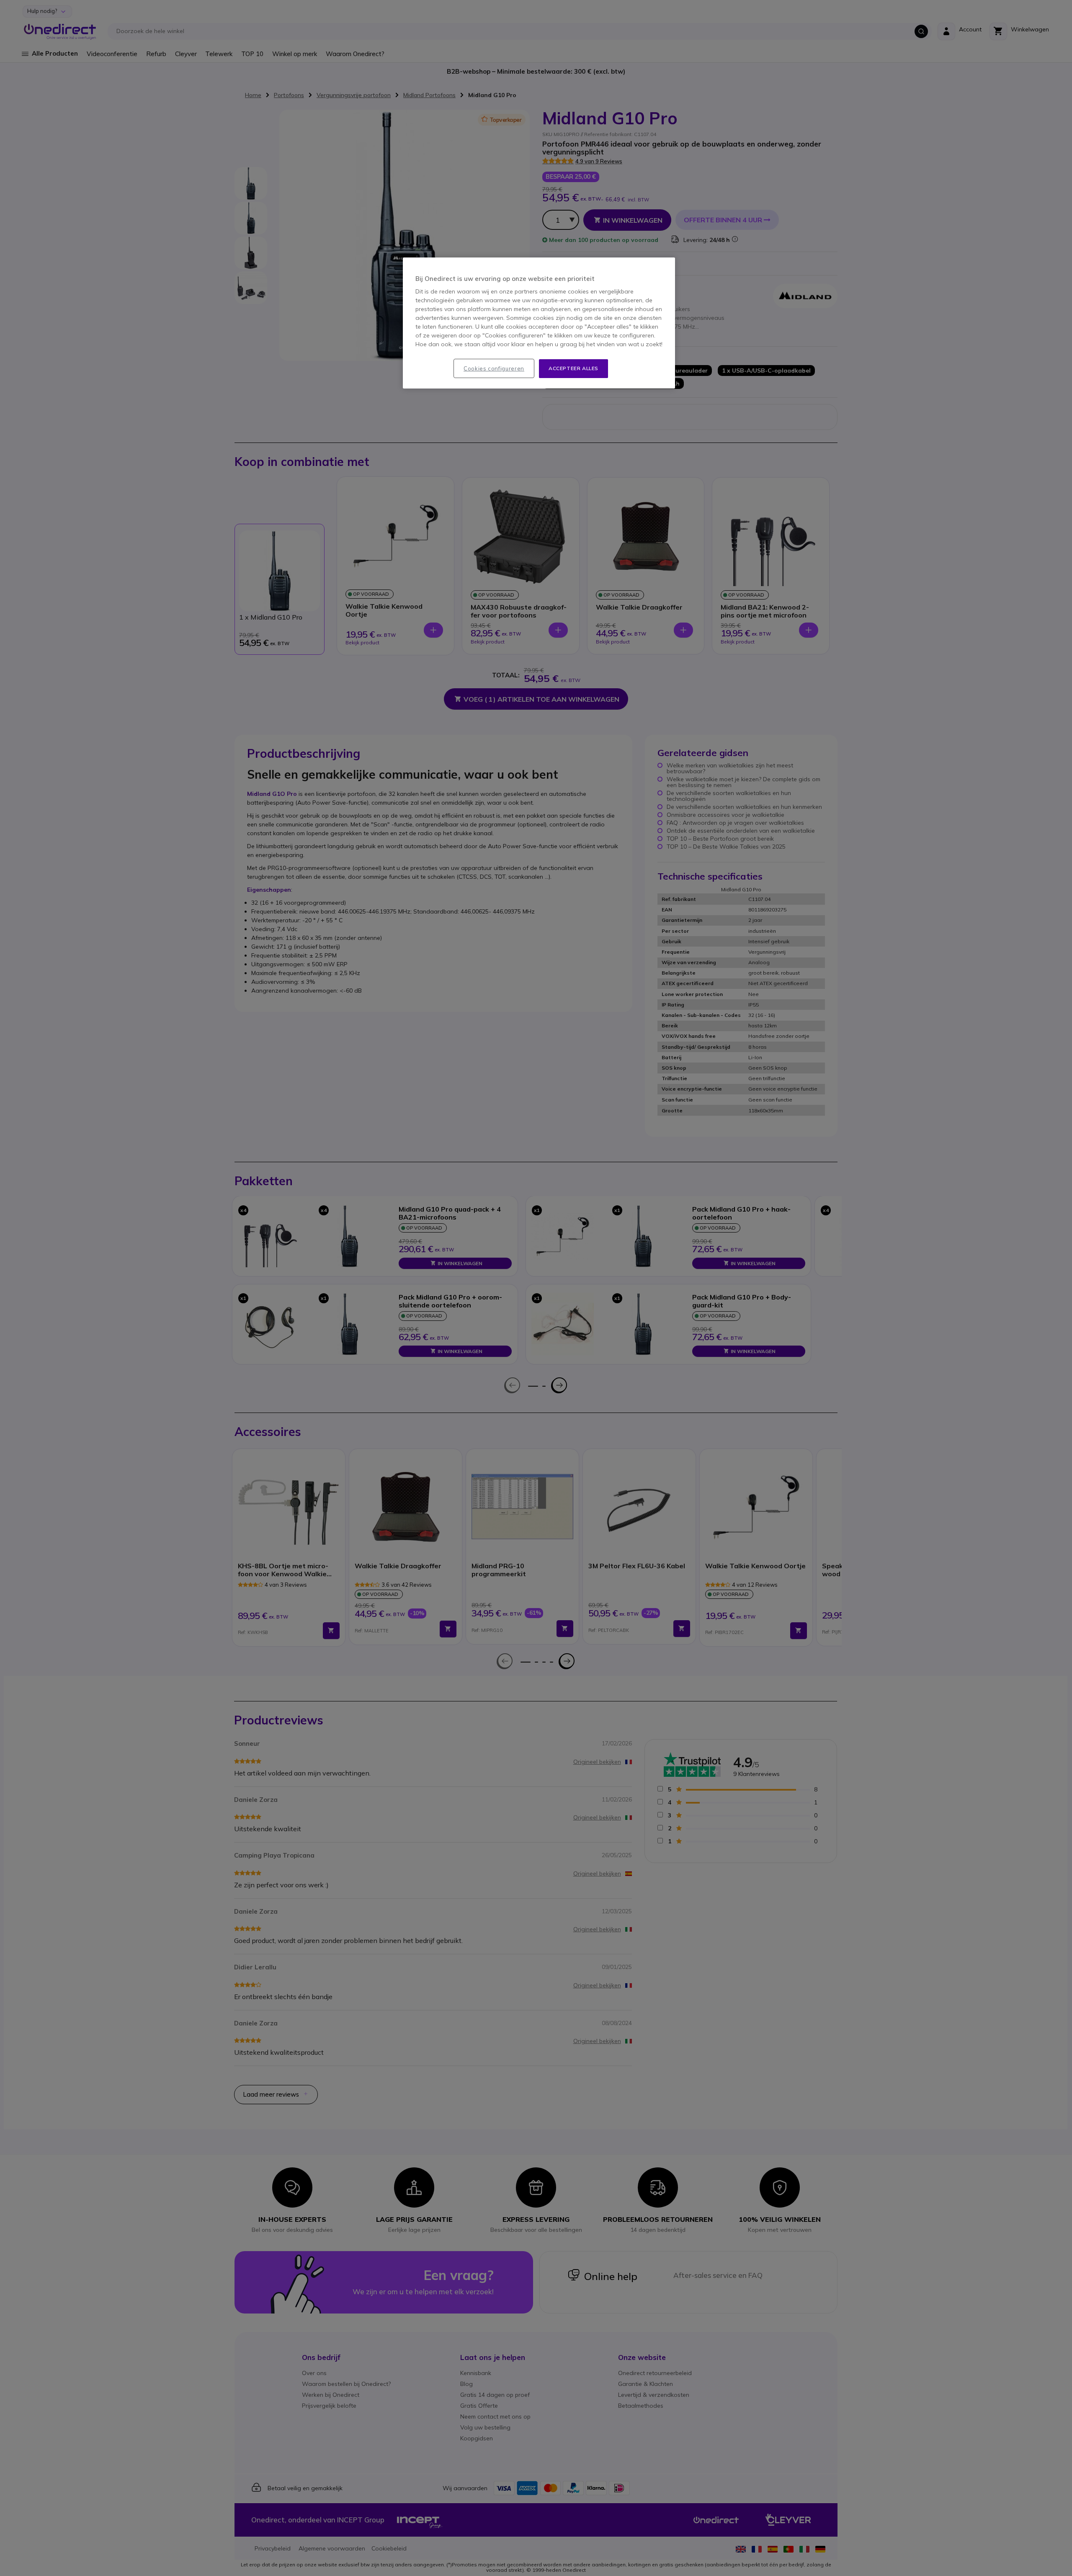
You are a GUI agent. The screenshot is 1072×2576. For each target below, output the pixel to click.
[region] (539, 323)
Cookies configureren (494, 368)
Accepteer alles (573, 368)
